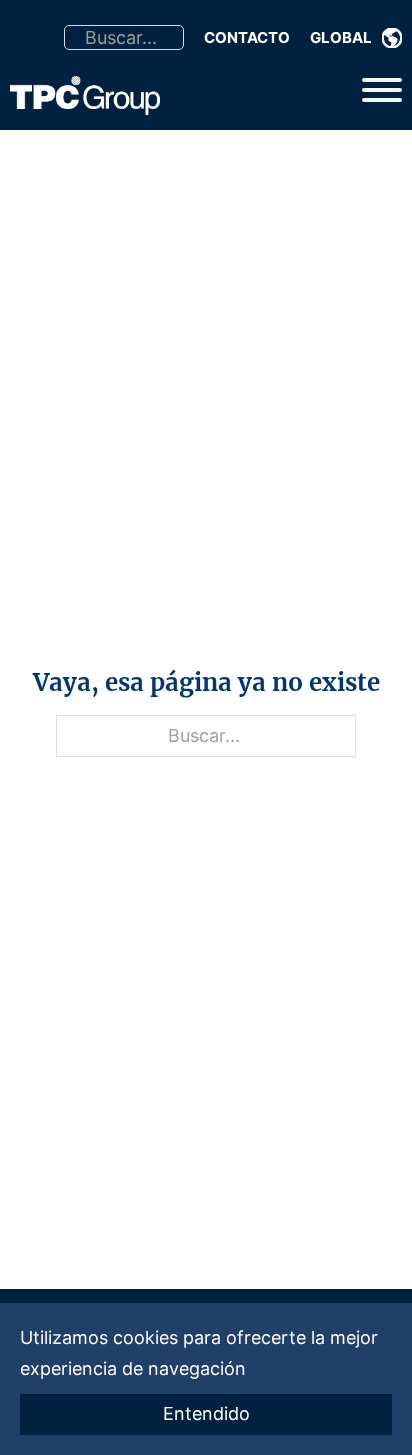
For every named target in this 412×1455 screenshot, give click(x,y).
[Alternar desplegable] (392, 38)
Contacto (247, 37)
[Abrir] (382, 90)
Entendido (206, 1413)
